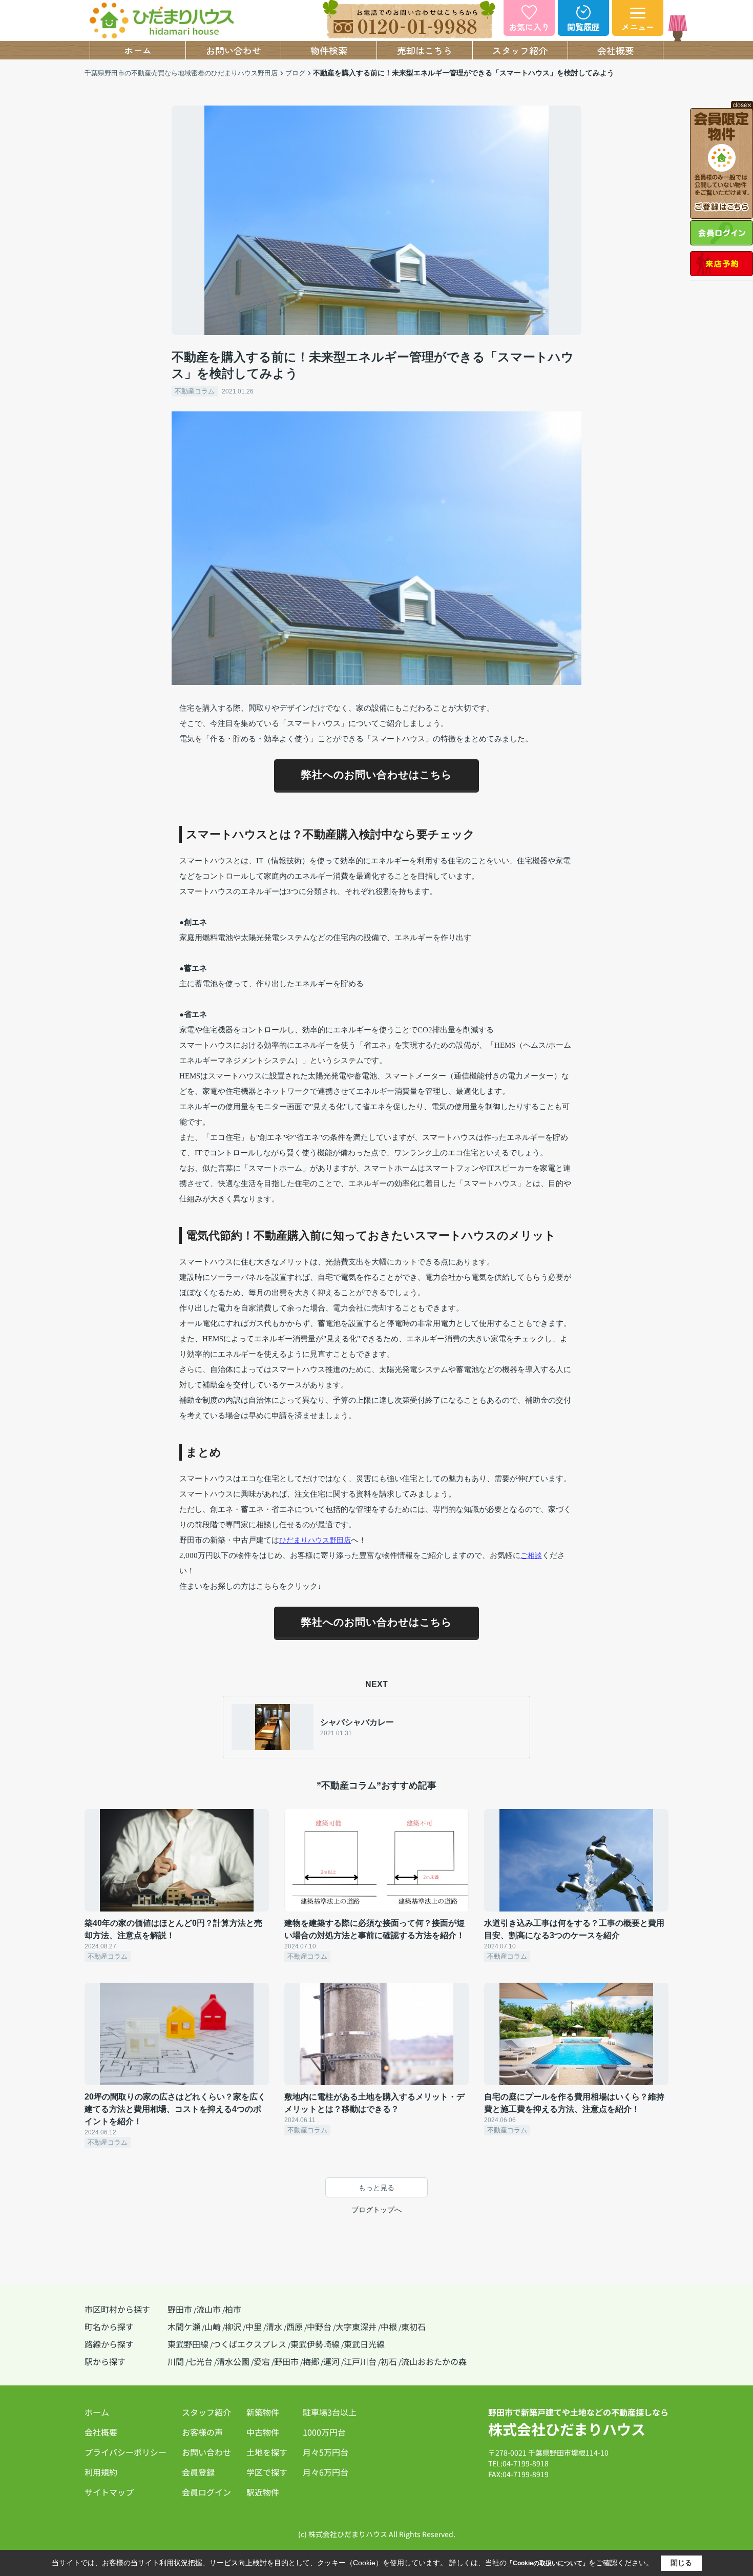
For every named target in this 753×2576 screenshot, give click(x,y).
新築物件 (263, 2412)
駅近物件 (263, 2492)
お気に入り (529, 27)
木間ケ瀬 (184, 2326)
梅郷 (311, 2361)
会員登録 (198, 2472)
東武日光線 (364, 2344)
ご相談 (531, 1555)
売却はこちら (425, 50)
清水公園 (233, 2361)
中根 (389, 2326)
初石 (389, 2361)
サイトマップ (109, 2492)
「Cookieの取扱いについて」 (548, 2563)
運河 (331, 2361)
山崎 (213, 2326)
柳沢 (233, 2326)
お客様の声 (202, 2432)
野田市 (180, 2309)
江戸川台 (360, 2361)
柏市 (233, 2309)
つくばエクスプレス (249, 2344)
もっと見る (376, 2188)
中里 (254, 2326)
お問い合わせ (234, 50)
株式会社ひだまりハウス (567, 2429)
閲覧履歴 (583, 27)
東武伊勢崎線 (315, 2344)
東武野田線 (188, 2344)
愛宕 (262, 2361)
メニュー (638, 27)
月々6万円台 (326, 2472)
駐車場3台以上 (330, 2412)
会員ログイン (206, 2492)
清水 (274, 2326)
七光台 (200, 2361)
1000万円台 (324, 2432)
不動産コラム (195, 391)
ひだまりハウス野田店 (315, 1540)
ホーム (138, 50)
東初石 (413, 2326)
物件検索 (329, 50)
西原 (295, 2326)
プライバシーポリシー (126, 2452)
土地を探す (267, 2452)
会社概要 (616, 50)
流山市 (208, 2309)
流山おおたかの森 (434, 2361)
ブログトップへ (376, 2210)
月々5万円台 (326, 2452)
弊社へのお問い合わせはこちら (376, 775)
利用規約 (101, 2472)
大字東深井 (356, 2326)
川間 (176, 2361)
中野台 (319, 2326)
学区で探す (267, 2472)
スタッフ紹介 (520, 50)
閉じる (681, 2563)
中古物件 (263, 2432)
